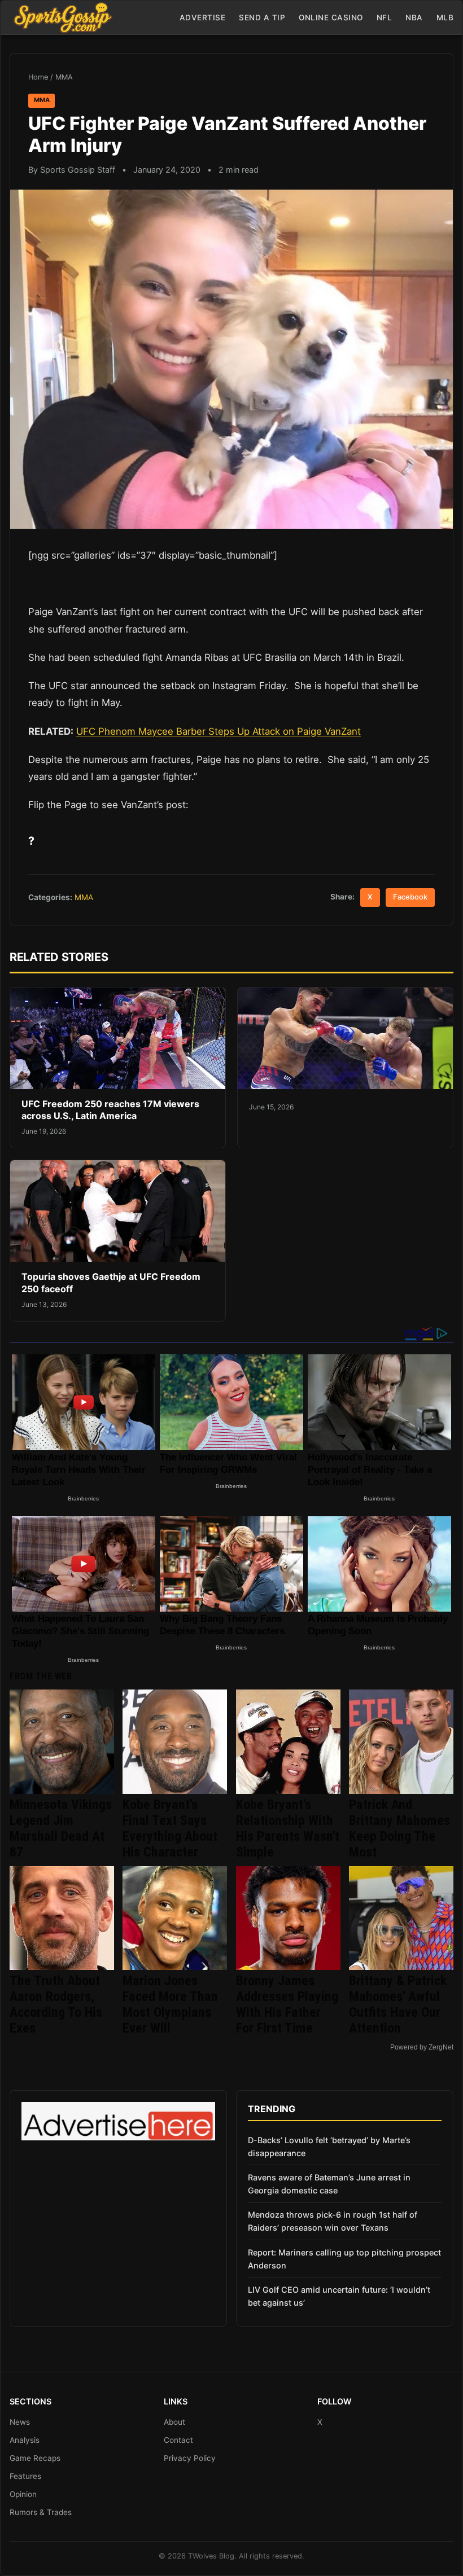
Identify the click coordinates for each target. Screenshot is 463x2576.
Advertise (203, 17)
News (20, 2422)
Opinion (23, 2494)
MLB (445, 17)
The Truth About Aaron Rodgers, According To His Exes (56, 2004)
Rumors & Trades (41, 2512)
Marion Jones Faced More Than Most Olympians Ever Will (170, 2004)
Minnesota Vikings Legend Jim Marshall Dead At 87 (61, 1828)
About (174, 2422)
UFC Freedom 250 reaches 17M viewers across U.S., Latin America (110, 1110)
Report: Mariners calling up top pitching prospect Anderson (344, 2259)
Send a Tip (262, 17)
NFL (385, 17)
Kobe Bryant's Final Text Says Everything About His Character (170, 1828)
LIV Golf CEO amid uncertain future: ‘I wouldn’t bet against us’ (339, 2296)
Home (38, 77)
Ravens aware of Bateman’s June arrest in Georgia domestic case (329, 2184)
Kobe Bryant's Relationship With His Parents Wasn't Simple (288, 1828)
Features (25, 2476)
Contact (178, 2440)
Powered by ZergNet (422, 2047)
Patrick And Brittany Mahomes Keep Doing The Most (399, 1828)
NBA (414, 17)
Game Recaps (35, 2458)
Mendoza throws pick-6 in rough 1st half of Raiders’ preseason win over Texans (333, 2221)
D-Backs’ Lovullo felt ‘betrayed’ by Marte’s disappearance (329, 2147)
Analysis (25, 2440)
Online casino (331, 17)
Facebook (410, 897)
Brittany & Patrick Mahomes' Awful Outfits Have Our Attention (398, 2004)
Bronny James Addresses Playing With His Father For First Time (287, 2004)
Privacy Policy (190, 2458)
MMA (64, 77)
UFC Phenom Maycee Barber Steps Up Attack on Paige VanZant (219, 731)
